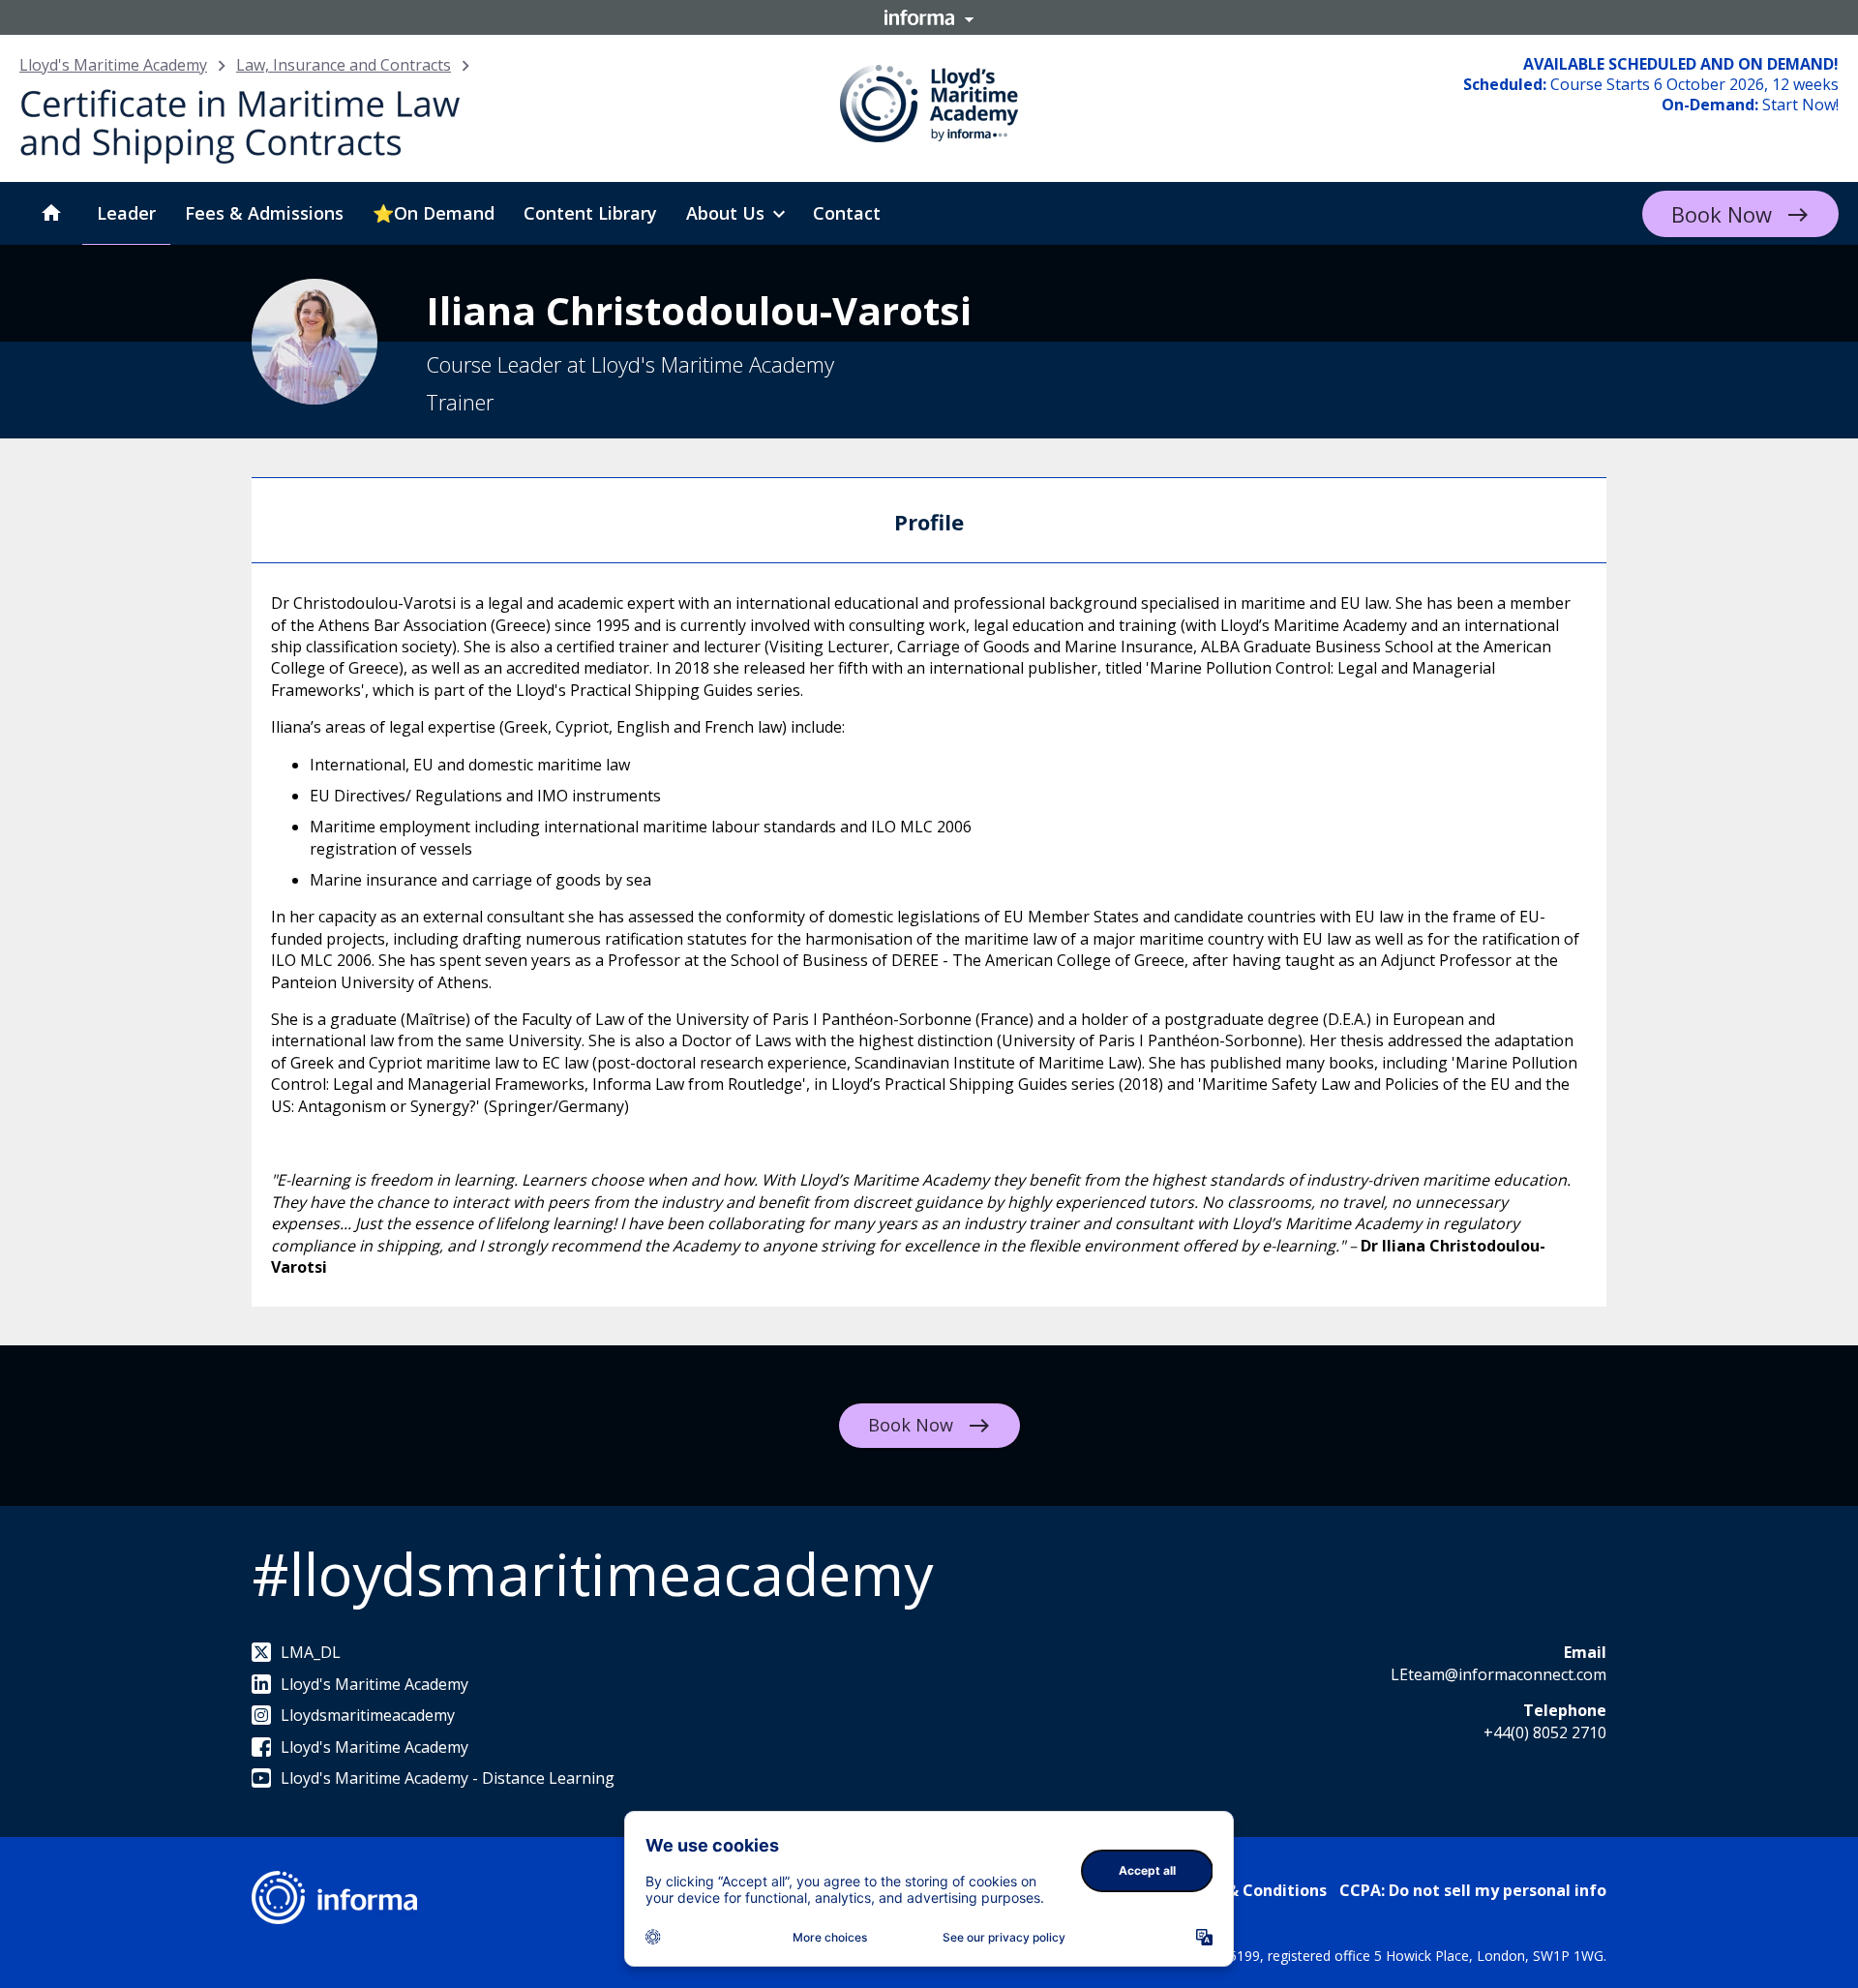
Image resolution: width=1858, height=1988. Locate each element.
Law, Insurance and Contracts (344, 65)
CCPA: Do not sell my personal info (1473, 1890)
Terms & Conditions (1250, 1890)
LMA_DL (311, 1652)
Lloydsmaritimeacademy (368, 1715)
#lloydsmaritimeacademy (592, 1574)
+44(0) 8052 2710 (1545, 1732)
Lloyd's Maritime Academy (113, 65)
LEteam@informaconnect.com (1498, 1674)
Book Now (1722, 214)
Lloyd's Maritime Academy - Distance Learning (448, 1778)
